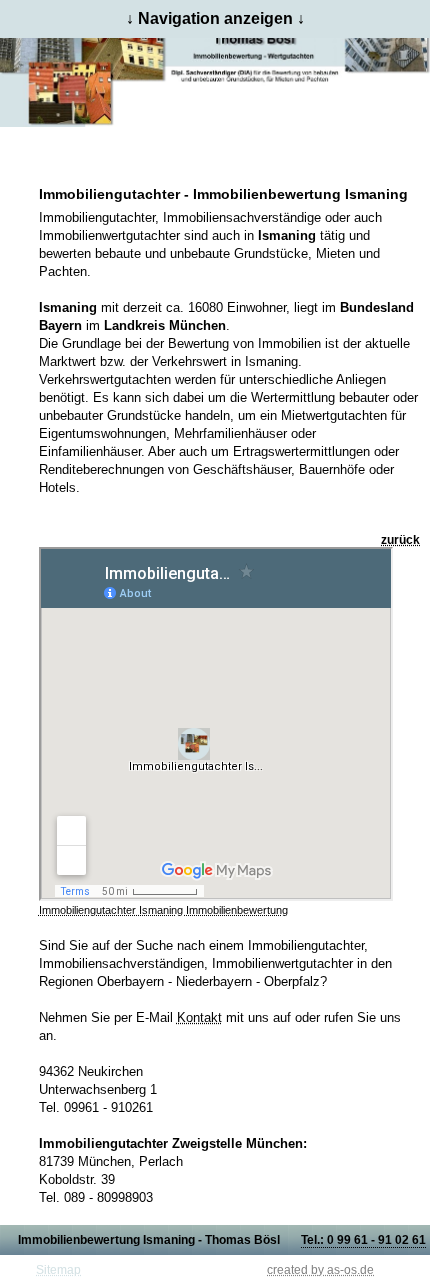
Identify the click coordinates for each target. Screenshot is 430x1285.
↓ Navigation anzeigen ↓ (215, 18)
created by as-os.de (320, 1270)
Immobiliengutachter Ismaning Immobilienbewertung (163, 910)
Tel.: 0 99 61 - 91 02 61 (363, 1240)
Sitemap (58, 1270)
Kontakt (199, 1017)
